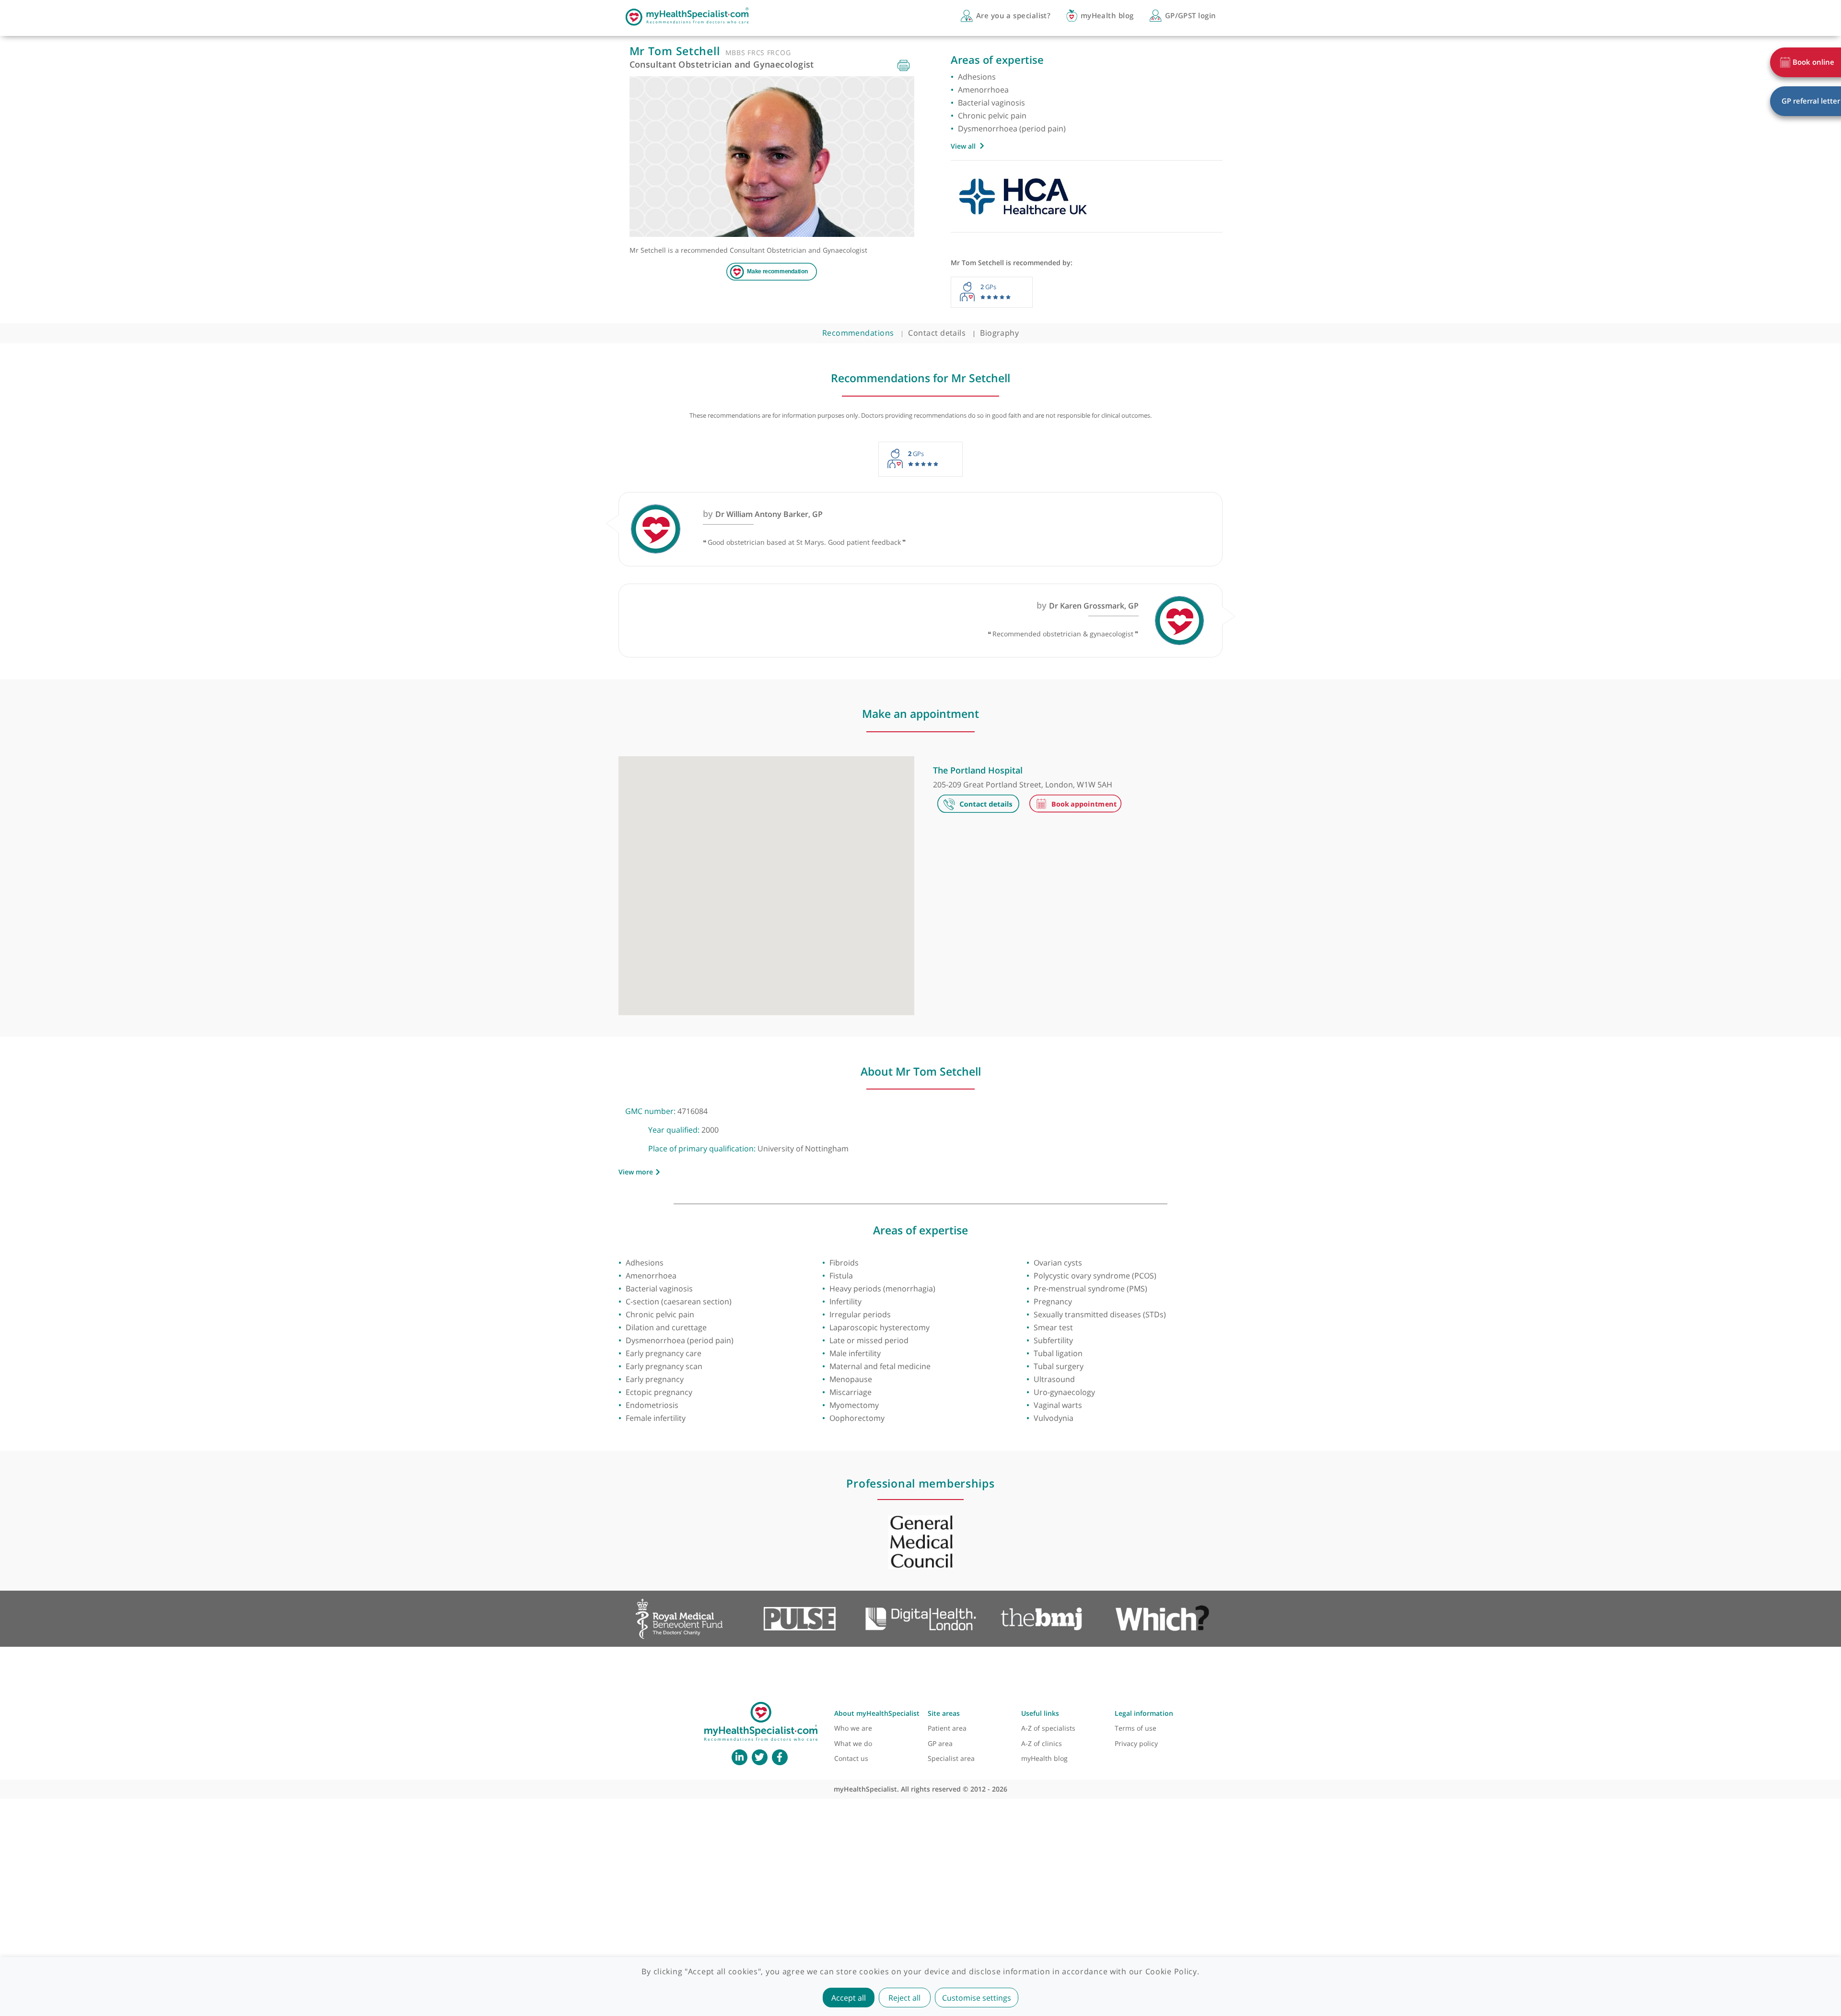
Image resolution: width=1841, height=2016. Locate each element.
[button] (766, 880)
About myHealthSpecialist (877, 1713)
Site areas (944, 1713)
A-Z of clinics (1042, 1743)
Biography (999, 333)
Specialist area (951, 1758)
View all (963, 146)
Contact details (937, 333)
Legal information (1144, 1713)
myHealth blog (1044, 1758)
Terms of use (1136, 1728)
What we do (853, 1743)
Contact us (851, 1758)
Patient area (947, 1728)
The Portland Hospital (978, 770)
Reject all (904, 1998)
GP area (940, 1743)
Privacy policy (1136, 1743)
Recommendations (858, 333)
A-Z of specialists (1048, 1728)
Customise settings (977, 1998)
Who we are (853, 1728)
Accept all (849, 1998)
